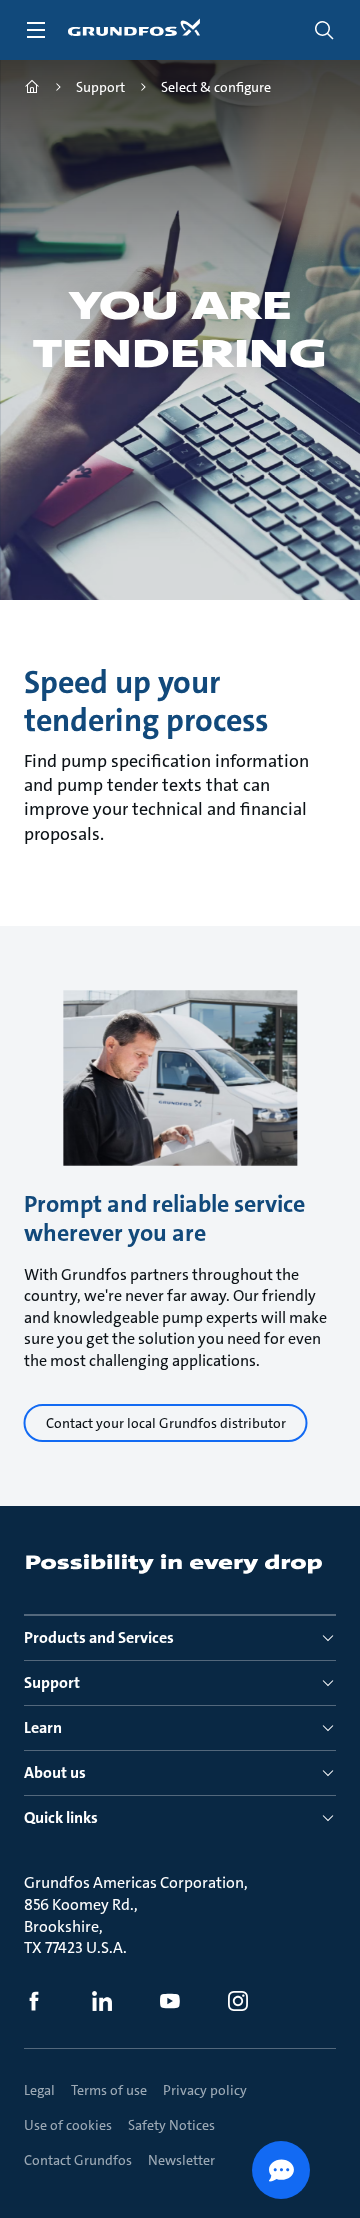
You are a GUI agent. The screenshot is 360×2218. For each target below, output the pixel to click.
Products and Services (99, 1637)
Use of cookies (68, 2125)
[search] (324, 30)
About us (55, 1772)
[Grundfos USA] (32, 89)
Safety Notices (171, 2125)
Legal (39, 2090)
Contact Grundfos (78, 2160)
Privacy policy (205, 2090)
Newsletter (181, 2160)
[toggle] (36, 30)
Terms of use (109, 2090)
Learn (43, 1727)
